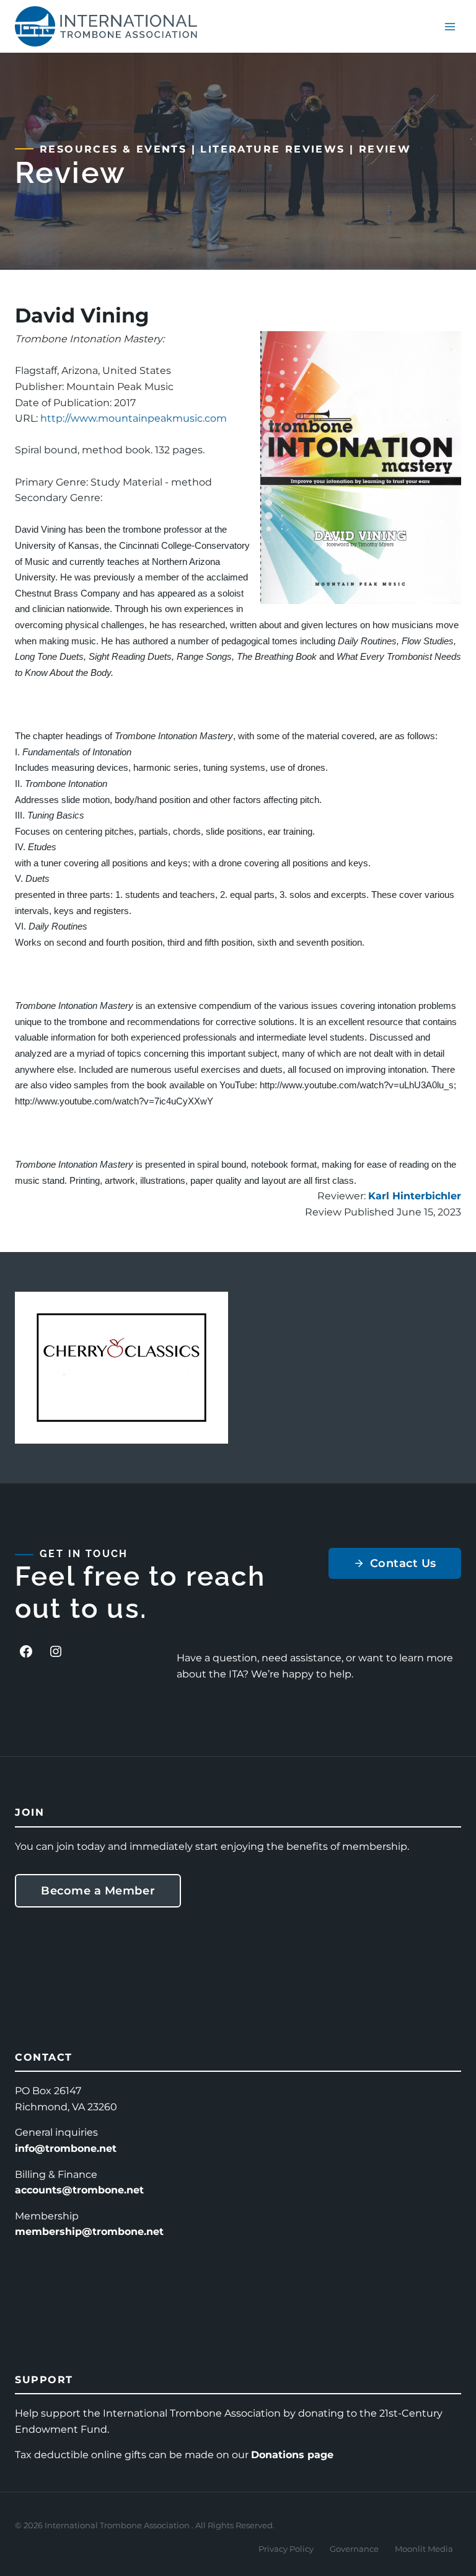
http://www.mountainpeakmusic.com (134, 418)
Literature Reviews (272, 149)
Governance (354, 2549)
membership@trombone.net (89, 2232)
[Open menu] (450, 26)
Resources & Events (113, 149)
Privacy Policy (286, 2549)
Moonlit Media (424, 2549)
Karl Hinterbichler (415, 1196)
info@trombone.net (66, 2148)
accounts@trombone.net (79, 2190)
